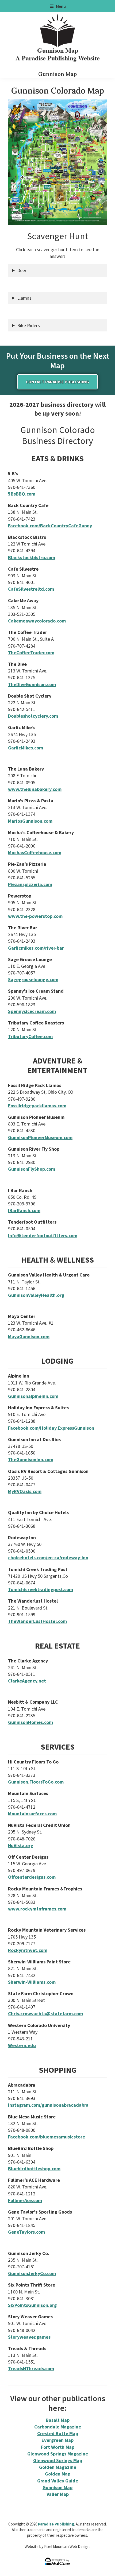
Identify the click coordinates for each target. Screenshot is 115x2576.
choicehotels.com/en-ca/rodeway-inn (48, 1558)
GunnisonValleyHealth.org (36, 1295)
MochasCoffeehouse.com (35, 852)
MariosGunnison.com (30, 821)
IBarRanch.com (24, 1210)
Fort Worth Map (58, 2447)
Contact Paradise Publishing (57, 382)
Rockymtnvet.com (28, 1950)
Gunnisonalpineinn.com (33, 1396)
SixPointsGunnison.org (32, 2305)
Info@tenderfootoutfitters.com (43, 1235)
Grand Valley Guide (58, 2481)
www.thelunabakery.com (35, 789)
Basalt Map (58, 2420)
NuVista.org (21, 1845)
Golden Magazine (58, 2467)
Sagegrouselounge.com (33, 979)
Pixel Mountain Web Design (67, 2546)
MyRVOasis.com (25, 1491)
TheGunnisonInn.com (31, 1459)
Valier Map (58, 2494)
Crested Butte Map (58, 2433)
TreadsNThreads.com (31, 2368)
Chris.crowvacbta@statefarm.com (45, 2014)
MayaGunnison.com (29, 1337)
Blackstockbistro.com (32, 557)
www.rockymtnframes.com (37, 1909)
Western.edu (22, 2045)
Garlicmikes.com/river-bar (36, 948)
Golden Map (58, 2474)
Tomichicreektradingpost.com (41, 1589)
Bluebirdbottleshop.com (34, 2169)
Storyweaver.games (29, 2337)
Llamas (24, 298)
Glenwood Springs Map (58, 2460)
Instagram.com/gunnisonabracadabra (48, 2105)
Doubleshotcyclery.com (33, 716)
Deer (22, 270)
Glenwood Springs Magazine (58, 2454)
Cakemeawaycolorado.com (37, 621)
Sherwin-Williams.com (32, 1982)
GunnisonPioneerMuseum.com (40, 1137)
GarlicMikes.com (26, 748)
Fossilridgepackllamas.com (37, 1106)
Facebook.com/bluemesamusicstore (47, 2137)
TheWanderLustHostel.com (37, 1621)
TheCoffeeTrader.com (31, 653)
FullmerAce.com (25, 2200)
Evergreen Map (57, 2440)
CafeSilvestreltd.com (31, 589)
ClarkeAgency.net (27, 1681)
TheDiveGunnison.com (32, 684)
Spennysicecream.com (32, 1011)
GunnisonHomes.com (30, 1722)
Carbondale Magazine (58, 2427)
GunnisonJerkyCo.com (32, 2273)
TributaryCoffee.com (30, 1036)
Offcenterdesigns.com (32, 1877)
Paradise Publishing (56, 2524)
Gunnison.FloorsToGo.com (36, 1782)
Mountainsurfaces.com (32, 1814)
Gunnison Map (57, 2487)
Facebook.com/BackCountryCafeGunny (50, 526)
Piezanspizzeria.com (30, 884)
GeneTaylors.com (26, 2232)
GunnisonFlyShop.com (32, 1169)
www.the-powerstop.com (35, 916)
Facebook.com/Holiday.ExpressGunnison (51, 1428)
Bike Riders (28, 325)
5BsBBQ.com (22, 494)
